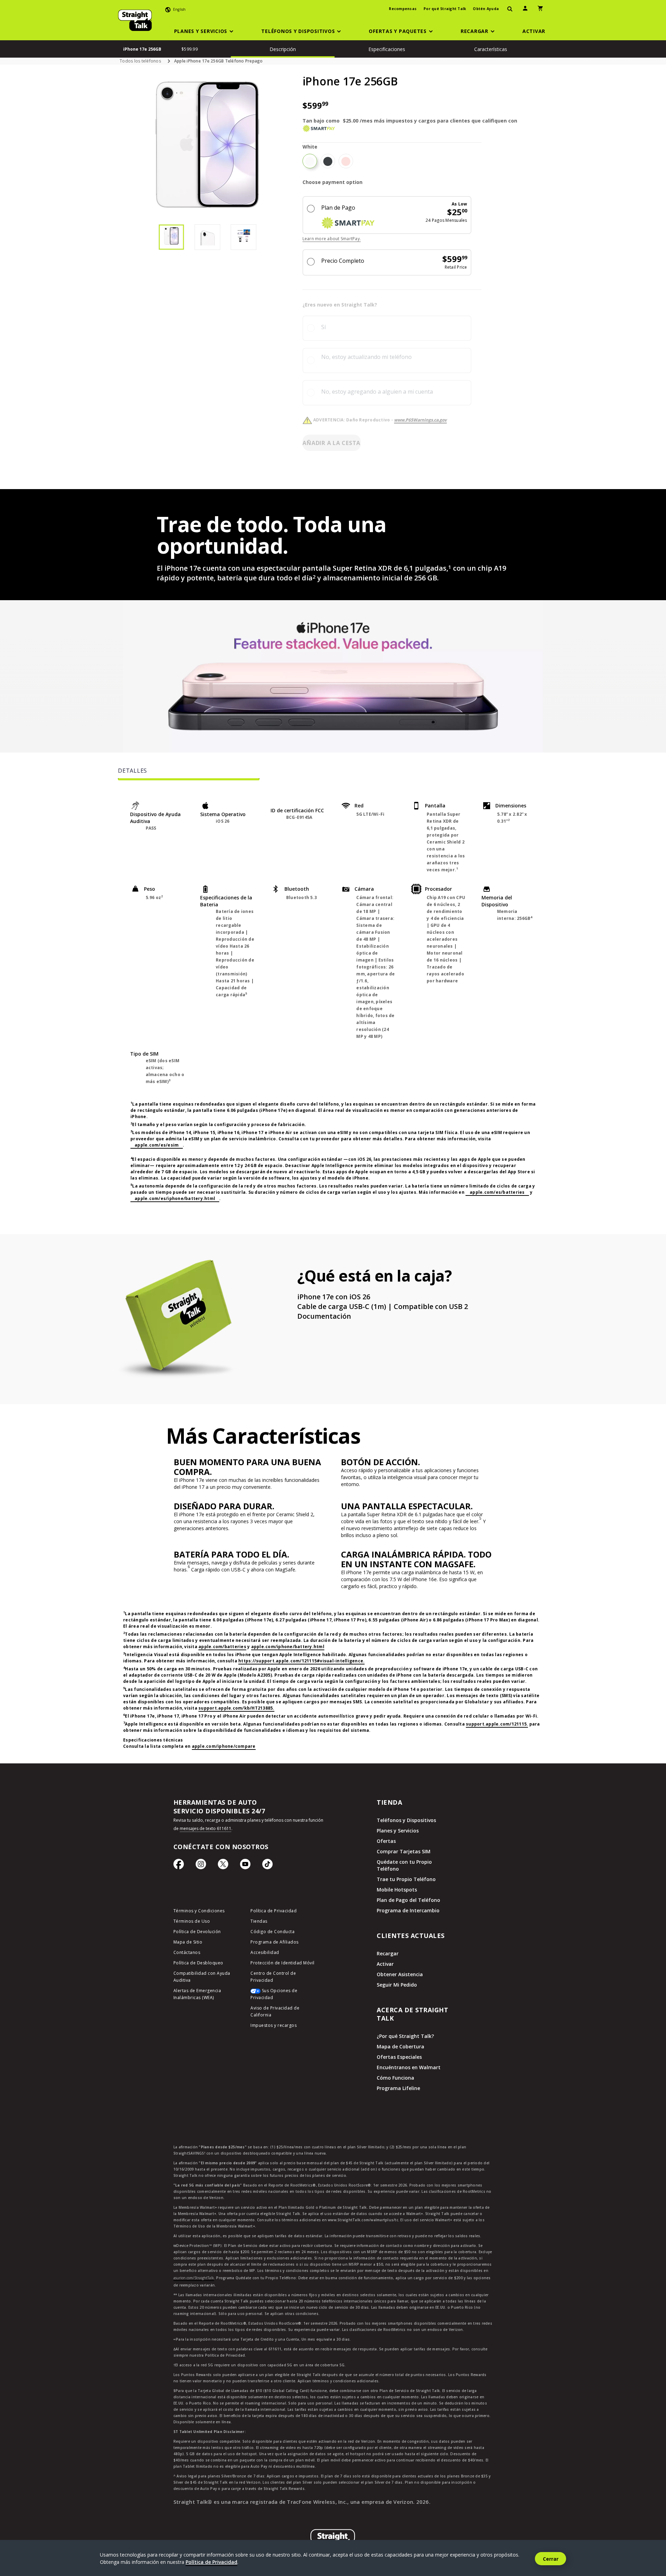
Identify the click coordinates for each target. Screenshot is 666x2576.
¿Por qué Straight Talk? (405, 2036)
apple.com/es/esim (157, 1145)
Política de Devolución (197, 1932)
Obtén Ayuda (486, 9)
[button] (205, 31)
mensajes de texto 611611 (206, 1828)
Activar (385, 1964)
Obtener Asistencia (400, 1974)
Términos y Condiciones (199, 1911)
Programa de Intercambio (408, 1910)
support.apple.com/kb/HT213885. (236, 1708)
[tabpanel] (333, 1012)
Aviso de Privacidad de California (275, 2011)
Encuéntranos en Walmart (409, 2067)
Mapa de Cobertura (400, 2046)
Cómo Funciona (395, 2078)
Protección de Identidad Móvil (283, 1963)
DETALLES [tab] (133, 771)
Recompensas (403, 9)
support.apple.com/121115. (497, 1724)
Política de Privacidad (274, 1911)
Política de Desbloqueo (198, 1963)
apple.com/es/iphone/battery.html (175, 1198)
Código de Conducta (272, 1932)
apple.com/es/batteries (497, 1192)
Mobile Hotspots (397, 1890)
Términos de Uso (192, 1921)
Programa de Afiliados (275, 1942)
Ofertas (386, 1841)
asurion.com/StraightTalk (194, 2278)
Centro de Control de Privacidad (273, 1977)
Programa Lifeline (398, 2088)
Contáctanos (187, 1952)
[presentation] (510, 9)
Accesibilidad (265, 1952)
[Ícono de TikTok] (267, 1866)
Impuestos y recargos (274, 2025)
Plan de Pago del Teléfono (408, 1900)
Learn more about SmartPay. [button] (332, 239)
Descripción (283, 49)
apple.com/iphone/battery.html (288, 1647)
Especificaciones (387, 49)
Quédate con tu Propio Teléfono (404, 1865)
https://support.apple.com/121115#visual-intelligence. (301, 1661)
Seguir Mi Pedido (397, 1985)
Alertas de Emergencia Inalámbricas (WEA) (197, 1994)
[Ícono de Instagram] (201, 1866)
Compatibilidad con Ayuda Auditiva (202, 1977)
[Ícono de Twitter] (223, 1866)
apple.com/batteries (222, 1647)
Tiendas (259, 1921)
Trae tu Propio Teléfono (406, 1879)
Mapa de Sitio (188, 1942)
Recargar (388, 1953)
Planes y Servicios (398, 1831)
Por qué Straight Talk (445, 9)
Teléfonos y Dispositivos (406, 1820)
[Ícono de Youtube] (245, 1866)
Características (491, 49)
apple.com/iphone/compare (224, 1746)
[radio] (310, 161)
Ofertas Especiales (399, 2057)
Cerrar (551, 2559)
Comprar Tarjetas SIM (404, 1851)
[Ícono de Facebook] (179, 1866)
